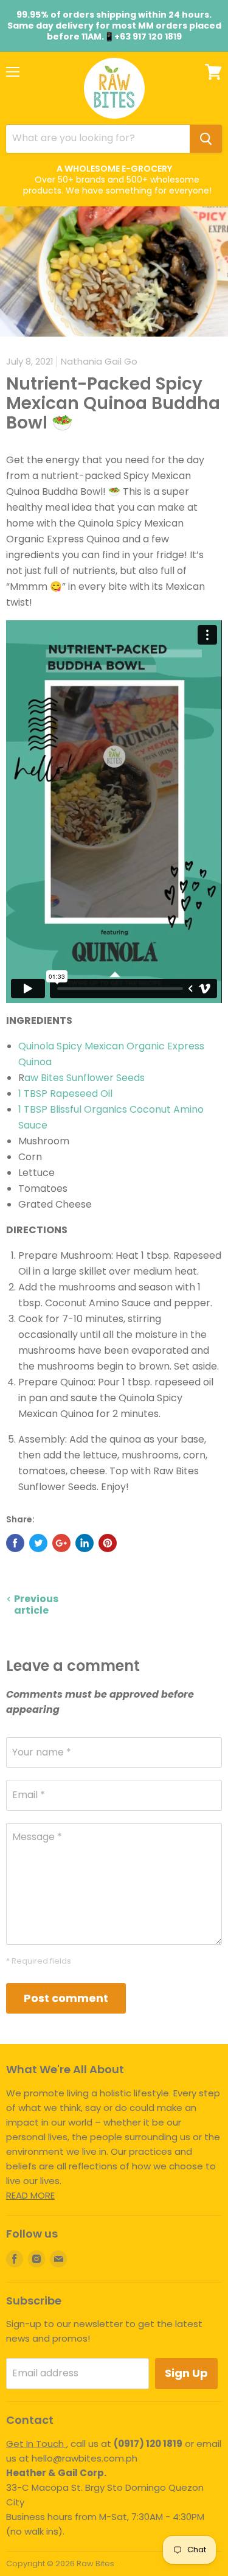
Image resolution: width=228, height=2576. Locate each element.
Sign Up (186, 2373)
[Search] (206, 139)
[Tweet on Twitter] (38, 1543)
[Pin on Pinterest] (108, 1543)
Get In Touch (36, 2444)
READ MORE (30, 2195)
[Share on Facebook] (15, 1543)
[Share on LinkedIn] (85, 1543)
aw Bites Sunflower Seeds (85, 1078)
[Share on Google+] (61, 1543)
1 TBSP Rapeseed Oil (65, 1094)
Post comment (66, 1998)
